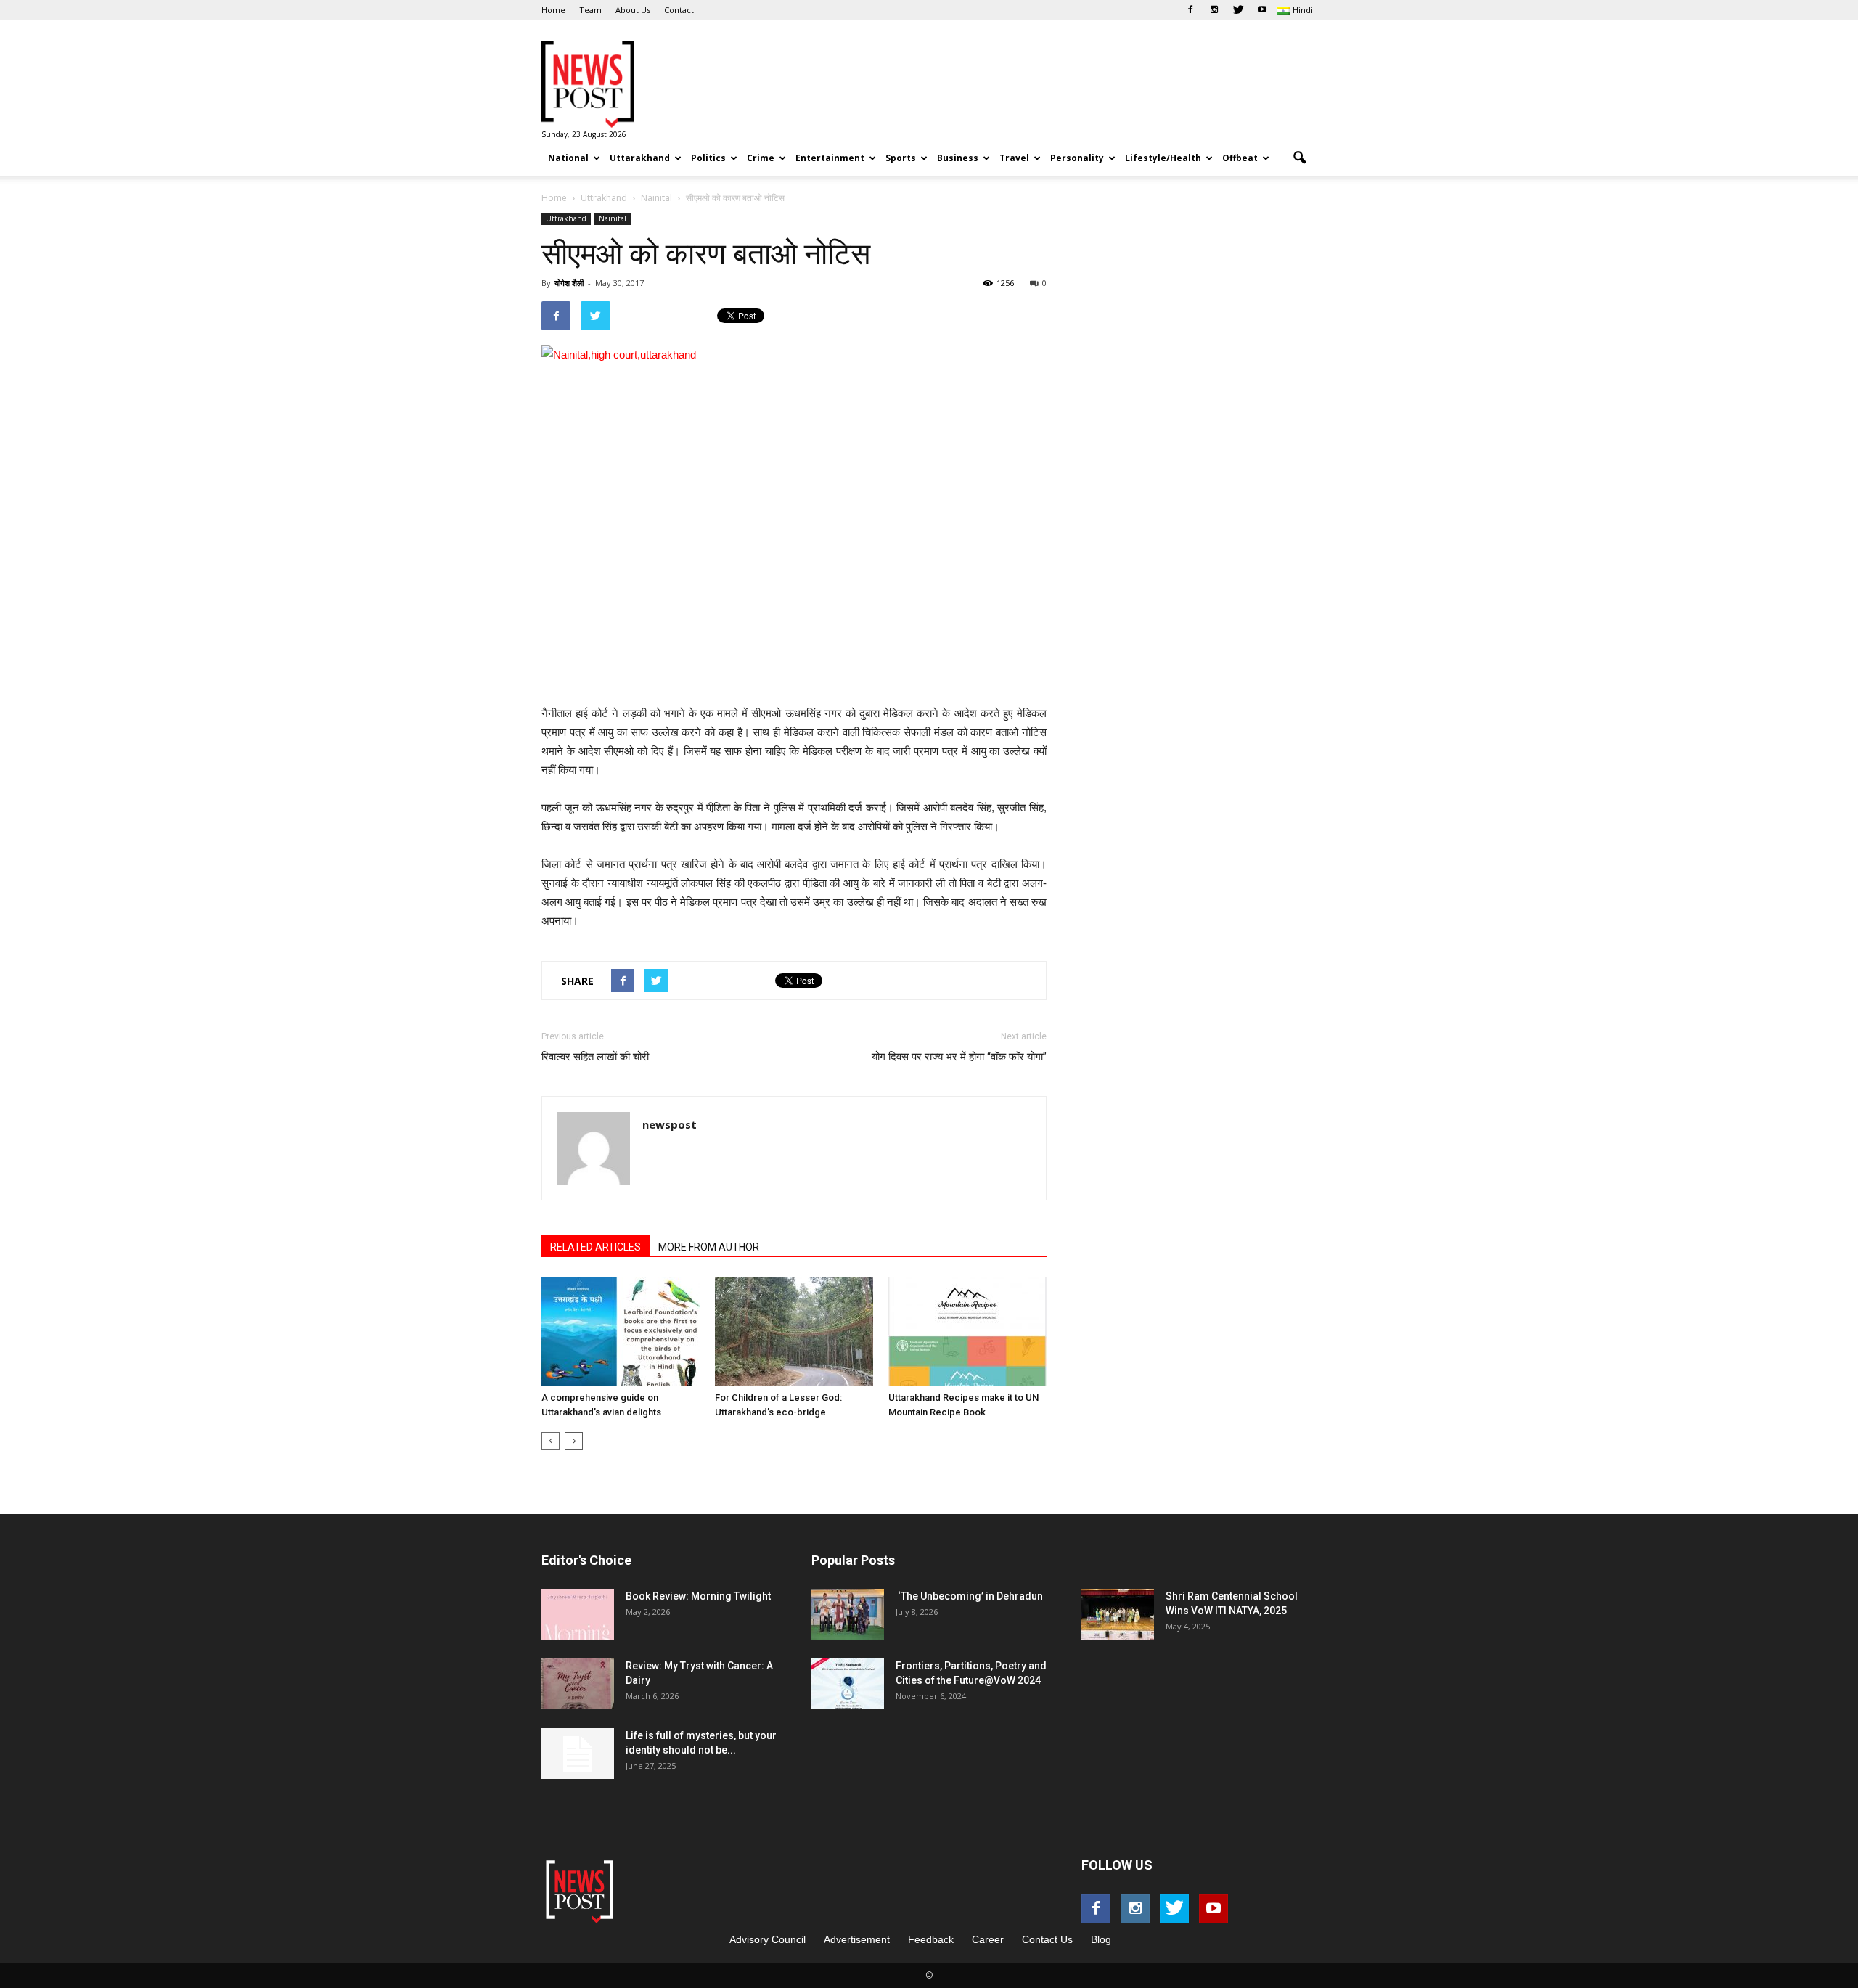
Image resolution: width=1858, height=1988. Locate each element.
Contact (679, 10)
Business (958, 158)
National (568, 158)
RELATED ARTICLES (596, 1247)
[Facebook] (1190, 10)
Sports (901, 158)
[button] (1299, 158)
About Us (633, 10)
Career (988, 1939)
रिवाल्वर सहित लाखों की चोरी (595, 1057)
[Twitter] (1238, 10)
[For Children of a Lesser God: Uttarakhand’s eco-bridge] (794, 1331)
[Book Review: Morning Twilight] (578, 1614)
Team (590, 10)
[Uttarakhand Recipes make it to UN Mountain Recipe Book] (967, 1331)
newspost (670, 1124)
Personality (1077, 158)
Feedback (931, 1939)
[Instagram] (1214, 10)
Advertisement (857, 1939)
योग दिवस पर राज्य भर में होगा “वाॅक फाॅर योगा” (959, 1057)
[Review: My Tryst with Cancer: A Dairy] (578, 1684)
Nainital (613, 218)
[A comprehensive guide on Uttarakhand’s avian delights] (621, 1331)
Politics (708, 158)
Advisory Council (768, 1939)
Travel (1014, 158)
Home (553, 10)
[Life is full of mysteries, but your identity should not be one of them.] (578, 1754)
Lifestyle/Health (1163, 158)
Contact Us (1047, 1939)
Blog (1101, 1939)
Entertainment (830, 158)
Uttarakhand (640, 158)
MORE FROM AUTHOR (709, 1247)
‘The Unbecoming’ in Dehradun (969, 1596)
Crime (761, 158)
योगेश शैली (569, 283)
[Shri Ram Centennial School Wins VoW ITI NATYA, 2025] (1118, 1614)
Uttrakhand (566, 218)
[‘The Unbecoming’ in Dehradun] (848, 1614)
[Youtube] (1262, 10)
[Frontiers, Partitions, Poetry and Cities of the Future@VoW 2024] (848, 1684)
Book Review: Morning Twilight (698, 1596)
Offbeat (1240, 158)
